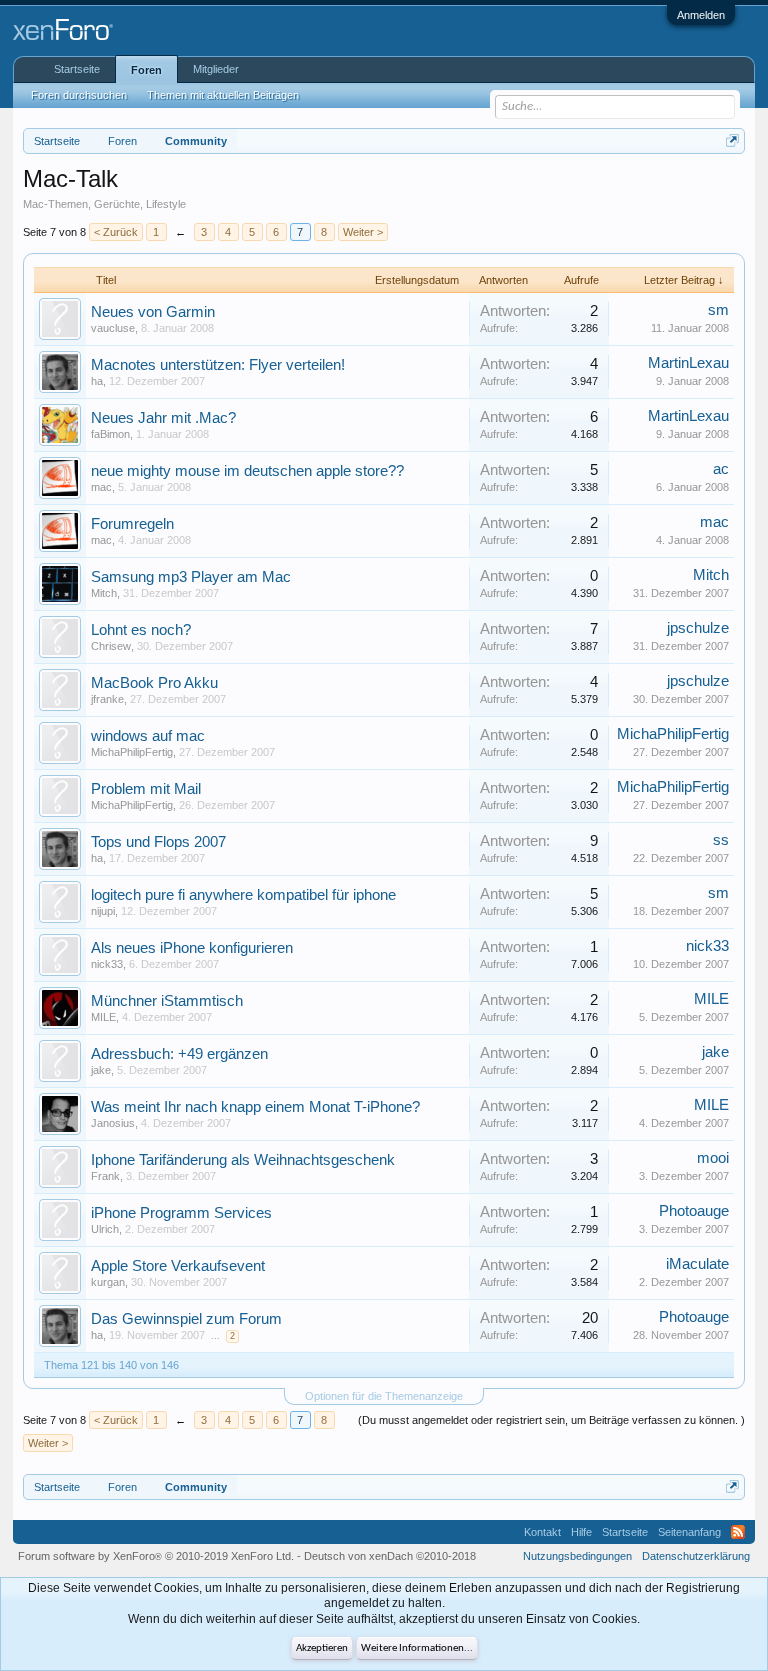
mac (101, 487)
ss (721, 840)
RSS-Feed (738, 1532)
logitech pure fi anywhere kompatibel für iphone (243, 895)
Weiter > (363, 232)
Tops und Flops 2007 (158, 842)
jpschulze (698, 628)
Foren (146, 70)
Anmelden (701, 15)
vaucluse (113, 328)
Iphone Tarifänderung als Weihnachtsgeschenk (243, 1160)
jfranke (107, 699)
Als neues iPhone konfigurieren (192, 948)
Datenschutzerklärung (696, 1556)
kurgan (108, 1282)
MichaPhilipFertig (132, 752)
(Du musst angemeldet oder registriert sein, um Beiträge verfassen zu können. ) (551, 1420)
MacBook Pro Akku (154, 683)
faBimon (110, 434)
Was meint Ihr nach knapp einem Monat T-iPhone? (255, 1107)
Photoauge (694, 1211)
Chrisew (111, 646)
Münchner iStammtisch (167, 1001)
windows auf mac (148, 736)
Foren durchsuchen (79, 95)
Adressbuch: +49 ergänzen (179, 1054)
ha (97, 381)
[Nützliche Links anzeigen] (732, 140)
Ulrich (105, 1229)
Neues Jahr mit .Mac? (163, 418)
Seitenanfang (689, 1532)
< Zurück (116, 232)
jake (101, 1070)
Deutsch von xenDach (390, 1556)
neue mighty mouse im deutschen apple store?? (247, 471)
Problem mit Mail (146, 789)
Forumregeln (132, 524)
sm (718, 310)
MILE (103, 1017)
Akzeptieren (322, 1648)
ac (721, 469)
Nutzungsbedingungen (577, 1556)
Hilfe (581, 1532)
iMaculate (697, 1264)
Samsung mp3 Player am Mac (191, 577)
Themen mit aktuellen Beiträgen (223, 95)
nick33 (107, 964)
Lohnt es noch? (141, 630)
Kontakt (542, 1532)
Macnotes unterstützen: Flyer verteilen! (218, 365)
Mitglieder (216, 69)
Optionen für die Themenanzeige (384, 1396)
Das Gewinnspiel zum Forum (186, 1319)
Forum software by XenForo (156, 1556)
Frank (105, 1176)
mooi (713, 1158)
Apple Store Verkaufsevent (178, 1266)
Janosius (113, 1123)
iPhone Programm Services (181, 1213)
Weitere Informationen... (417, 1648)
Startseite (77, 69)
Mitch (104, 593)
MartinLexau (688, 363)
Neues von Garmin (153, 312)
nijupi (103, 911)
